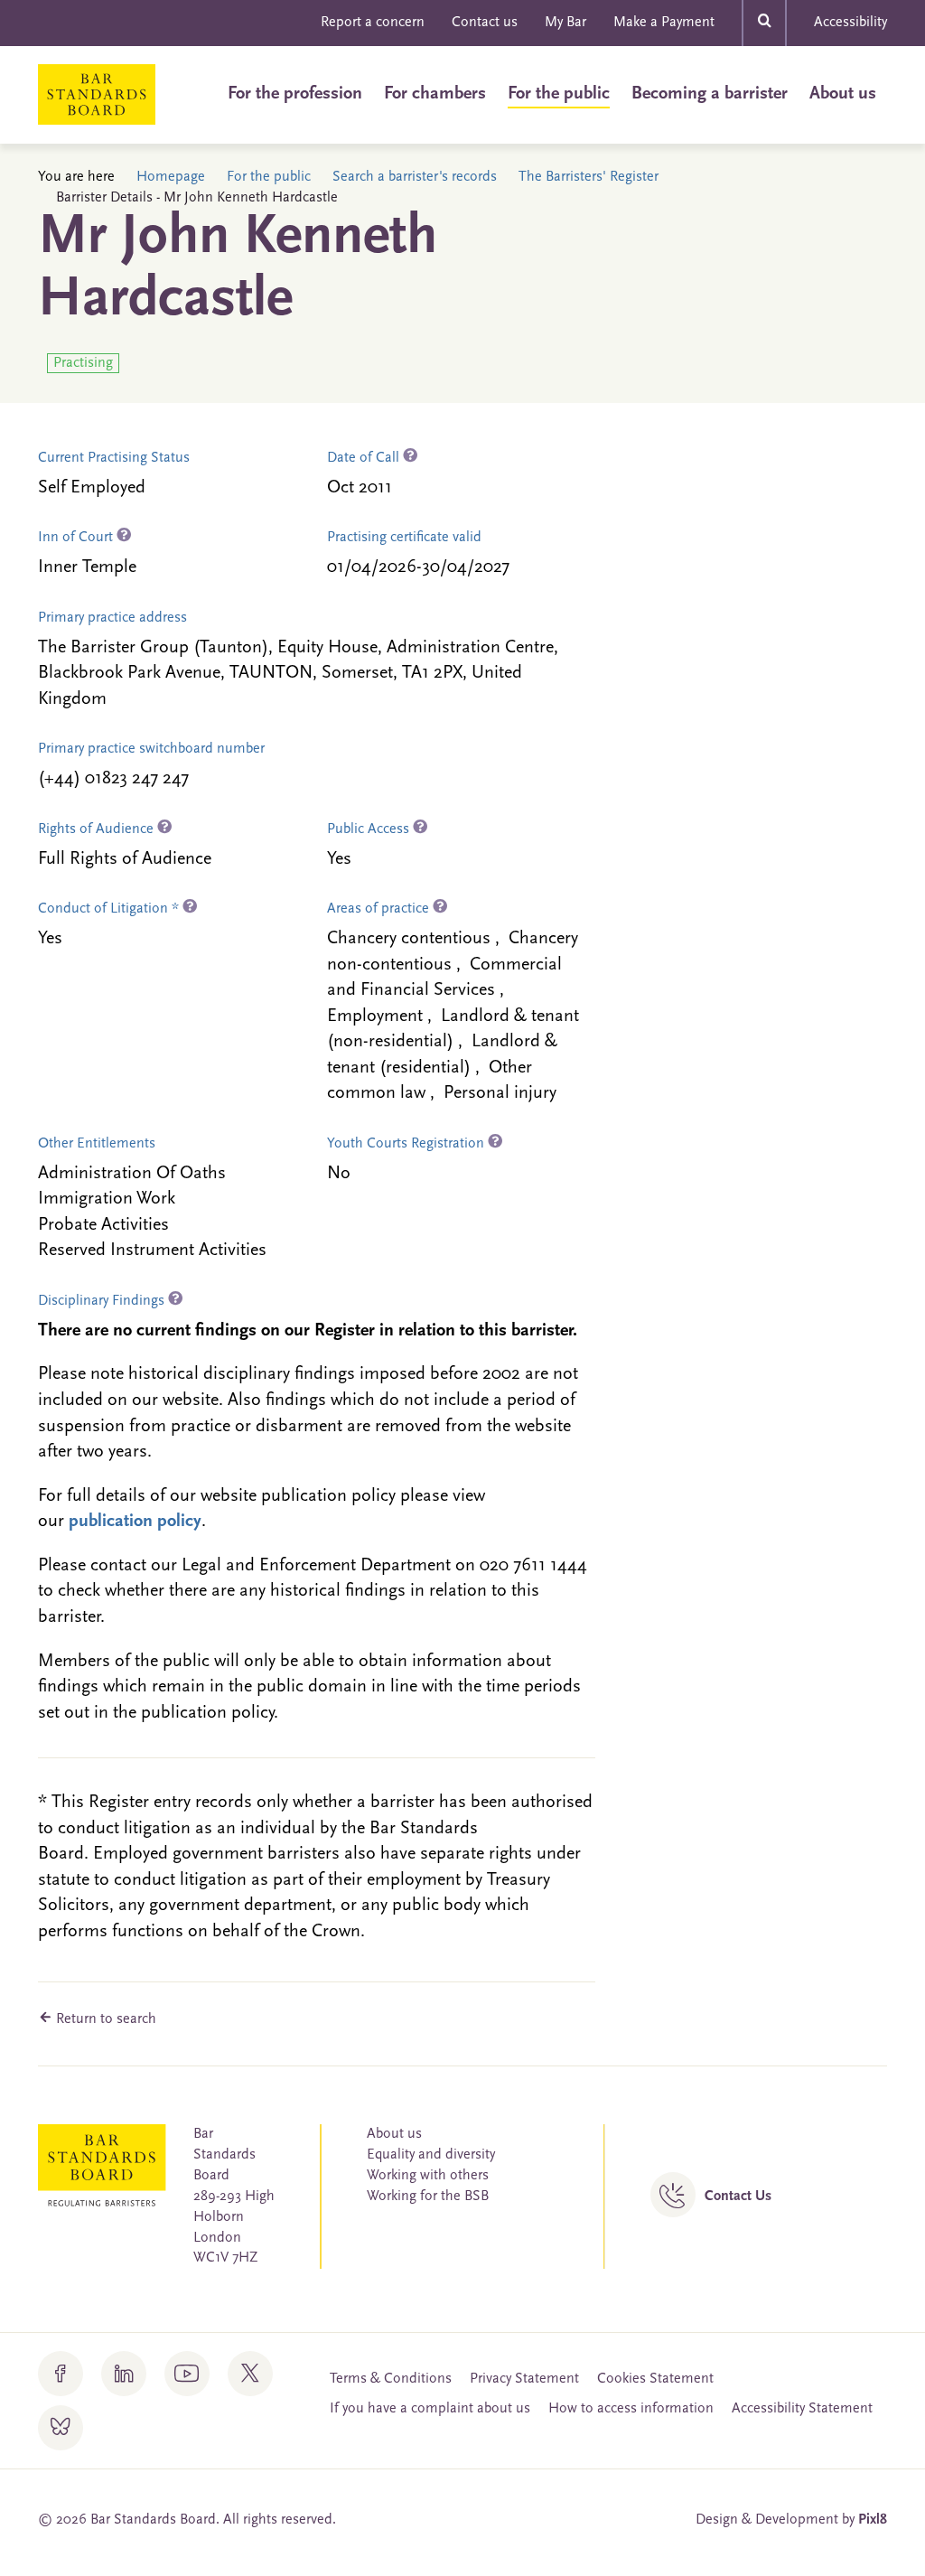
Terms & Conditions (391, 2379)
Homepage (171, 177)
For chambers (435, 94)
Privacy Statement (524, 2379)
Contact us (485, 23)
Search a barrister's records (415, 177)
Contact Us (738, 2197)
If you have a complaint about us (430, 2409)
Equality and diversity (431, 2155)
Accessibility (850, 23)
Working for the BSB (428, 2197)
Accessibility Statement (802, 2409)
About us (843, 94)
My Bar (565, 23)
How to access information (631, 2409)
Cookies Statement (655, 2379)
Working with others (428, 2176)
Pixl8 (873, 2520)
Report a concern (373, 23)
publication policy (135, 1522)
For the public (559, 94)
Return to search (104, 2019)
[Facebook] (61, 2374)
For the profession (295, 94)
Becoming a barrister (710, 94)
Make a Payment (664, 23)
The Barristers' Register (589, 177)
